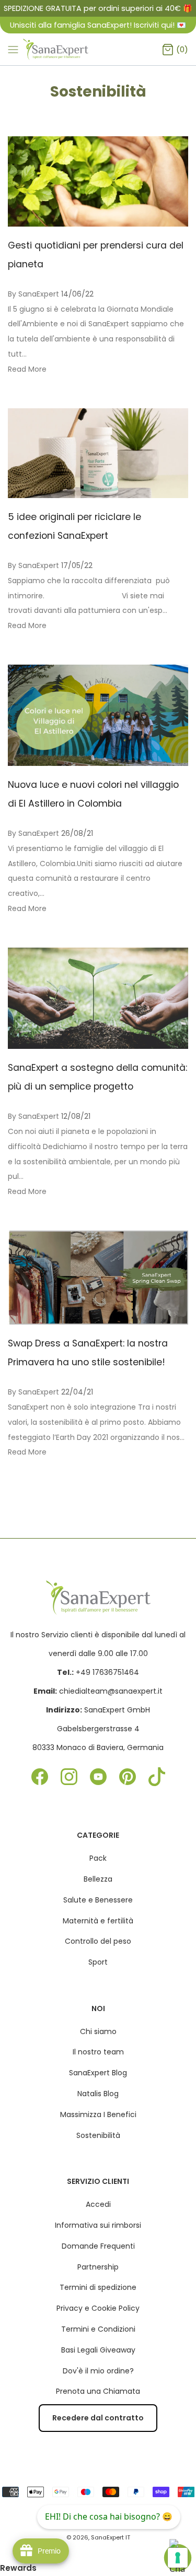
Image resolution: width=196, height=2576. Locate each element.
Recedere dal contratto (98, 2418)
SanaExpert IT (111, 2537)
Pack (98, 1858)
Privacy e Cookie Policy (98, 2308)
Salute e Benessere (98, 1900)
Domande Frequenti (98, 2246)
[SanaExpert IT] (56, 49)
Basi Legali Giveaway (98, 2350)
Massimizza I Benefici (98, 2114)
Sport (98, 1962)
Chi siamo (98, 2031)
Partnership (98, 2267)
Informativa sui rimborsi (98, 2225)
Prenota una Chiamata (98, 2391)
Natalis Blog (98, 2094)
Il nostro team (98, 2052)
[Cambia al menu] (13, 49)
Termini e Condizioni (98, 2329)
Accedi (98, 2204)
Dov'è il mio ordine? (98, 2371)
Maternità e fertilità (98, 1921)
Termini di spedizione (98, 2287)
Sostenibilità (98, 2135)
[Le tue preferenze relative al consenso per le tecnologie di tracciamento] (178, 2558)
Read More (27, 369)
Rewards (18, 2568)
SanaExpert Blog (98, 2073)
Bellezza (98, 1879)
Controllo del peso (98, 1941)
